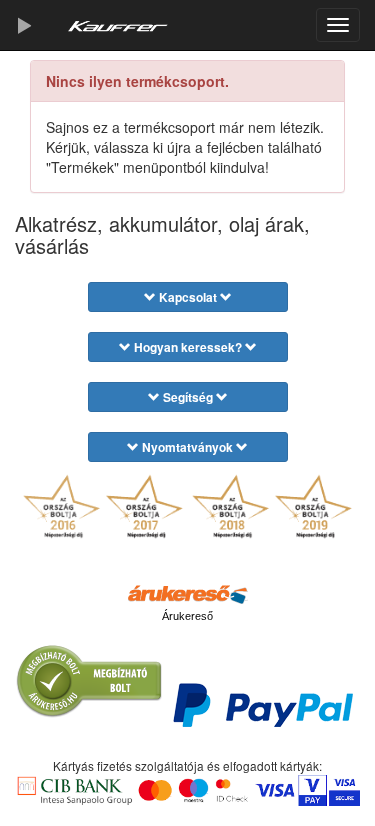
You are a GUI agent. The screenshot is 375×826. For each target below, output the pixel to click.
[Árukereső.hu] (188, 593)
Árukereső (187, 616)
